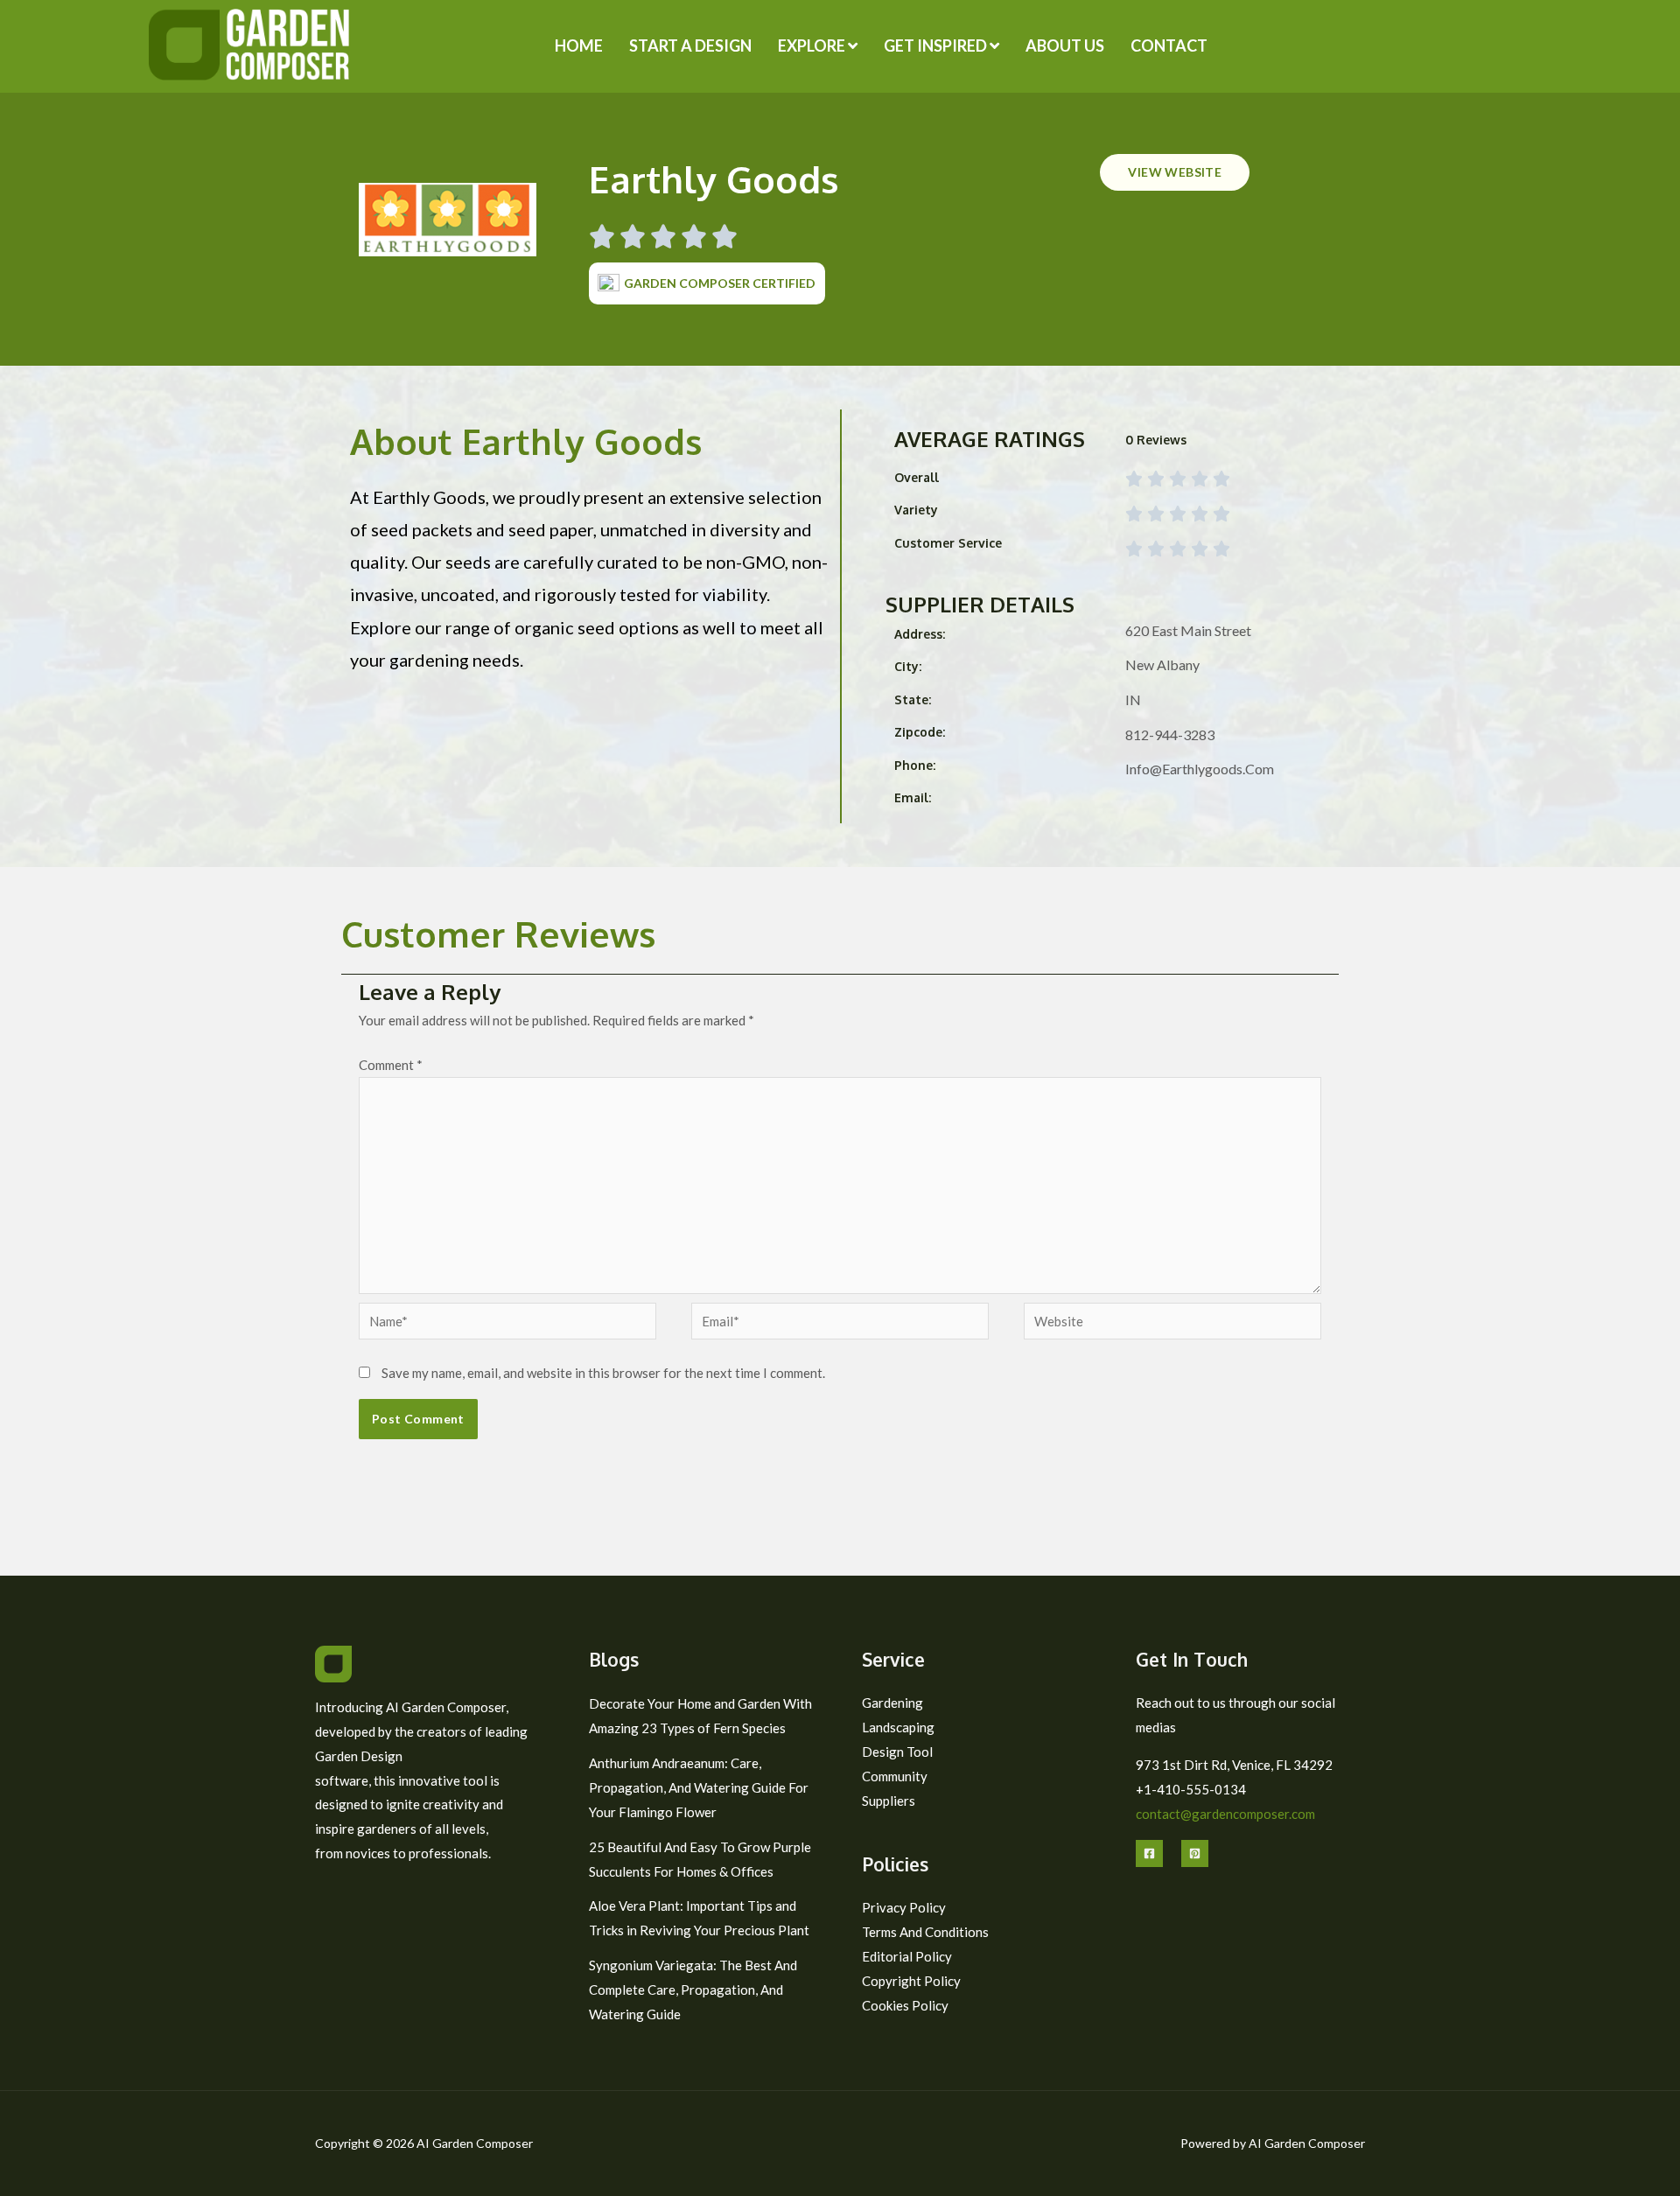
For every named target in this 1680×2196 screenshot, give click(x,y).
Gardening (892, 1703)
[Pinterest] (1195, 1853)
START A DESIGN (690, 45)
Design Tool (897, 1752)
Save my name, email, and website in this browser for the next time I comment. (603, 1373)
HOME (579, 45)
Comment (391, 1065)
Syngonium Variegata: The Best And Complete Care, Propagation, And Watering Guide (693, 1990)
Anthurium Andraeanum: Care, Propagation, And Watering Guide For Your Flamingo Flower (699, 1787)
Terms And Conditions (925, 1932)
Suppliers (889, 1801)
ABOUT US (1065, 45)
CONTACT (1169, 45)
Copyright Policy (911, 1981)
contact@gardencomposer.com (1225, 1814)
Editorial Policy (907, 1956)
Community (895, 1776)
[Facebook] (1149, 1853)
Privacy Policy (904, 1907)
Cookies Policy (905, 2005)
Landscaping (898, 1727)
